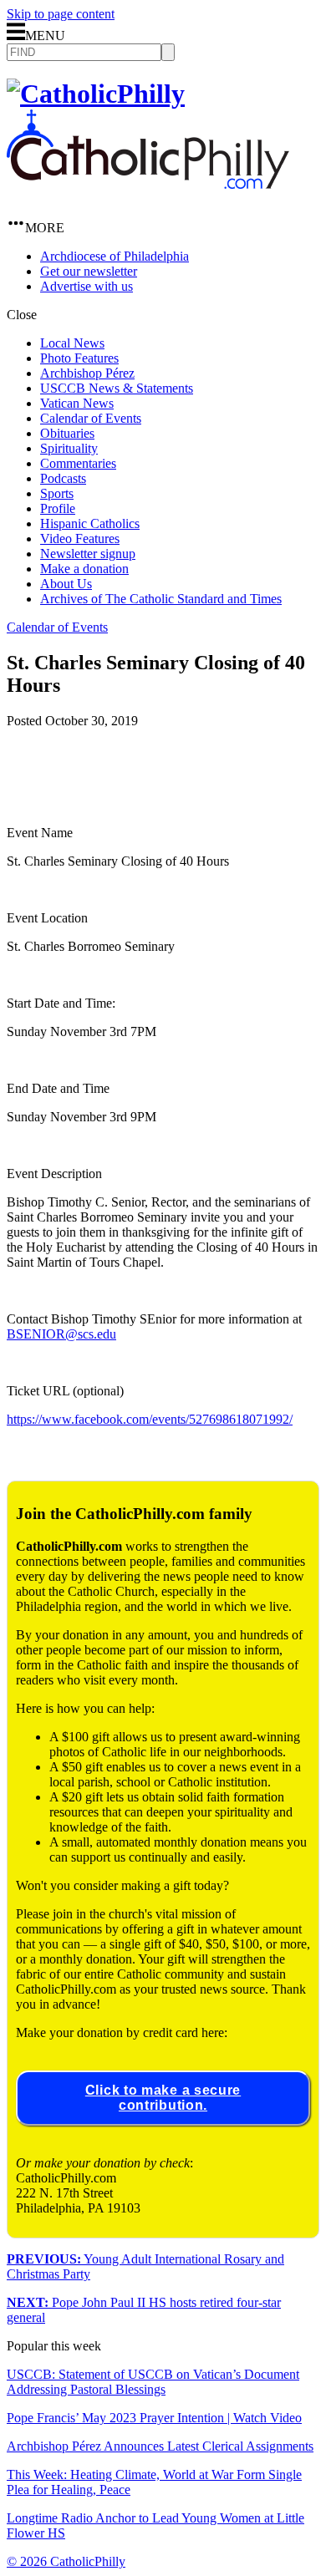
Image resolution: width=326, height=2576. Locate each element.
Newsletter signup (88, 554)
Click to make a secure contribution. (163, 2098)
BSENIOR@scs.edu (61, 1334)
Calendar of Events (91, 418)
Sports (57, 493)
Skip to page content (61, 14)
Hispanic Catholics (90, 523)
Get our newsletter (89, 271)
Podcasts (63, 478)
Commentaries (78, 463)
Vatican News (77, 403)
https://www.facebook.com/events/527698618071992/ (150, 1419)
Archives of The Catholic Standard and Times (161, 599)
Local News (72, 343)
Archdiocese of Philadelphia (115, 256)
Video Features (80, 539)
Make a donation (84, 569)
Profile (58, 508)
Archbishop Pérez (87, 373)
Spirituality (69, 448)
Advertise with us (87, 286)
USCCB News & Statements (117, 388)
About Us (66, 584)
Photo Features (79, 358)
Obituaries (67, 433)
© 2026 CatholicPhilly (66, 2561)
